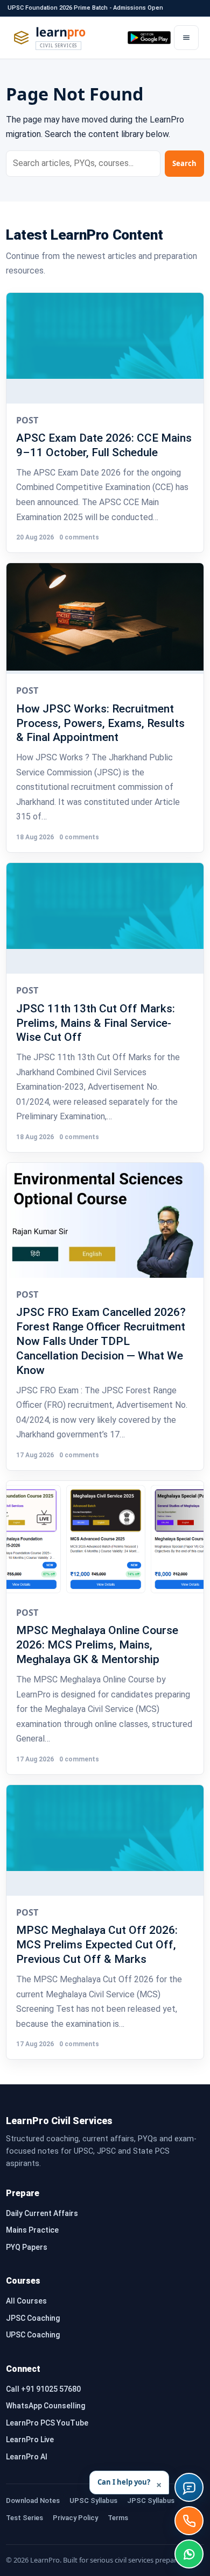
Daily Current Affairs (42, 2213)
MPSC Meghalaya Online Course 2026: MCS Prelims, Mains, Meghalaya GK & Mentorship (97, 1645)
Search (184, 163)
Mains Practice (32, 2230)
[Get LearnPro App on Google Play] (149, 38)
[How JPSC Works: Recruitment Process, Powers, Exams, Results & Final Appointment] (105, 618)
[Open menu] (186, 38)
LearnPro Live (30, 2440)
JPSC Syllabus (151, 2501)
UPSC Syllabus (93, 2501)
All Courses (26, 2301)
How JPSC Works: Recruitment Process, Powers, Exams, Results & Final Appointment (100, 723)
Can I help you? (129, 2484)
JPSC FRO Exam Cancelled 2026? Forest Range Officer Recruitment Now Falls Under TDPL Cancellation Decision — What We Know (101, 1341)
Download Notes (33, 2501)
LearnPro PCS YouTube (47, 2423)
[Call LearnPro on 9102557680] (189, 2521)
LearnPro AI (27, 2457)
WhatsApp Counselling (45, 2406)
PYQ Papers (27, 2247)
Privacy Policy (75, 2518)
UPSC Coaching (33, 2335)
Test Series (24, 2518)
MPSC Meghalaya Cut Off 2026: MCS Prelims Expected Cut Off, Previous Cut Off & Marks (97, 1944)
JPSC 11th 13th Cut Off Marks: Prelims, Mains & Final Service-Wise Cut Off (96, 1023)
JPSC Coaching (33, 2318)
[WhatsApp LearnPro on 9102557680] (189, 2554)
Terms (118, 2518)
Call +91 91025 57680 (43, 2389)
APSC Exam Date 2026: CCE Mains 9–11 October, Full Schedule (104, 445)
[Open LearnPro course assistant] (189, 2487)
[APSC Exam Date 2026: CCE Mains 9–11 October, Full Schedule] (105, 348)
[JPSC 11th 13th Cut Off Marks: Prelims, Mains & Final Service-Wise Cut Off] (105, 918)
